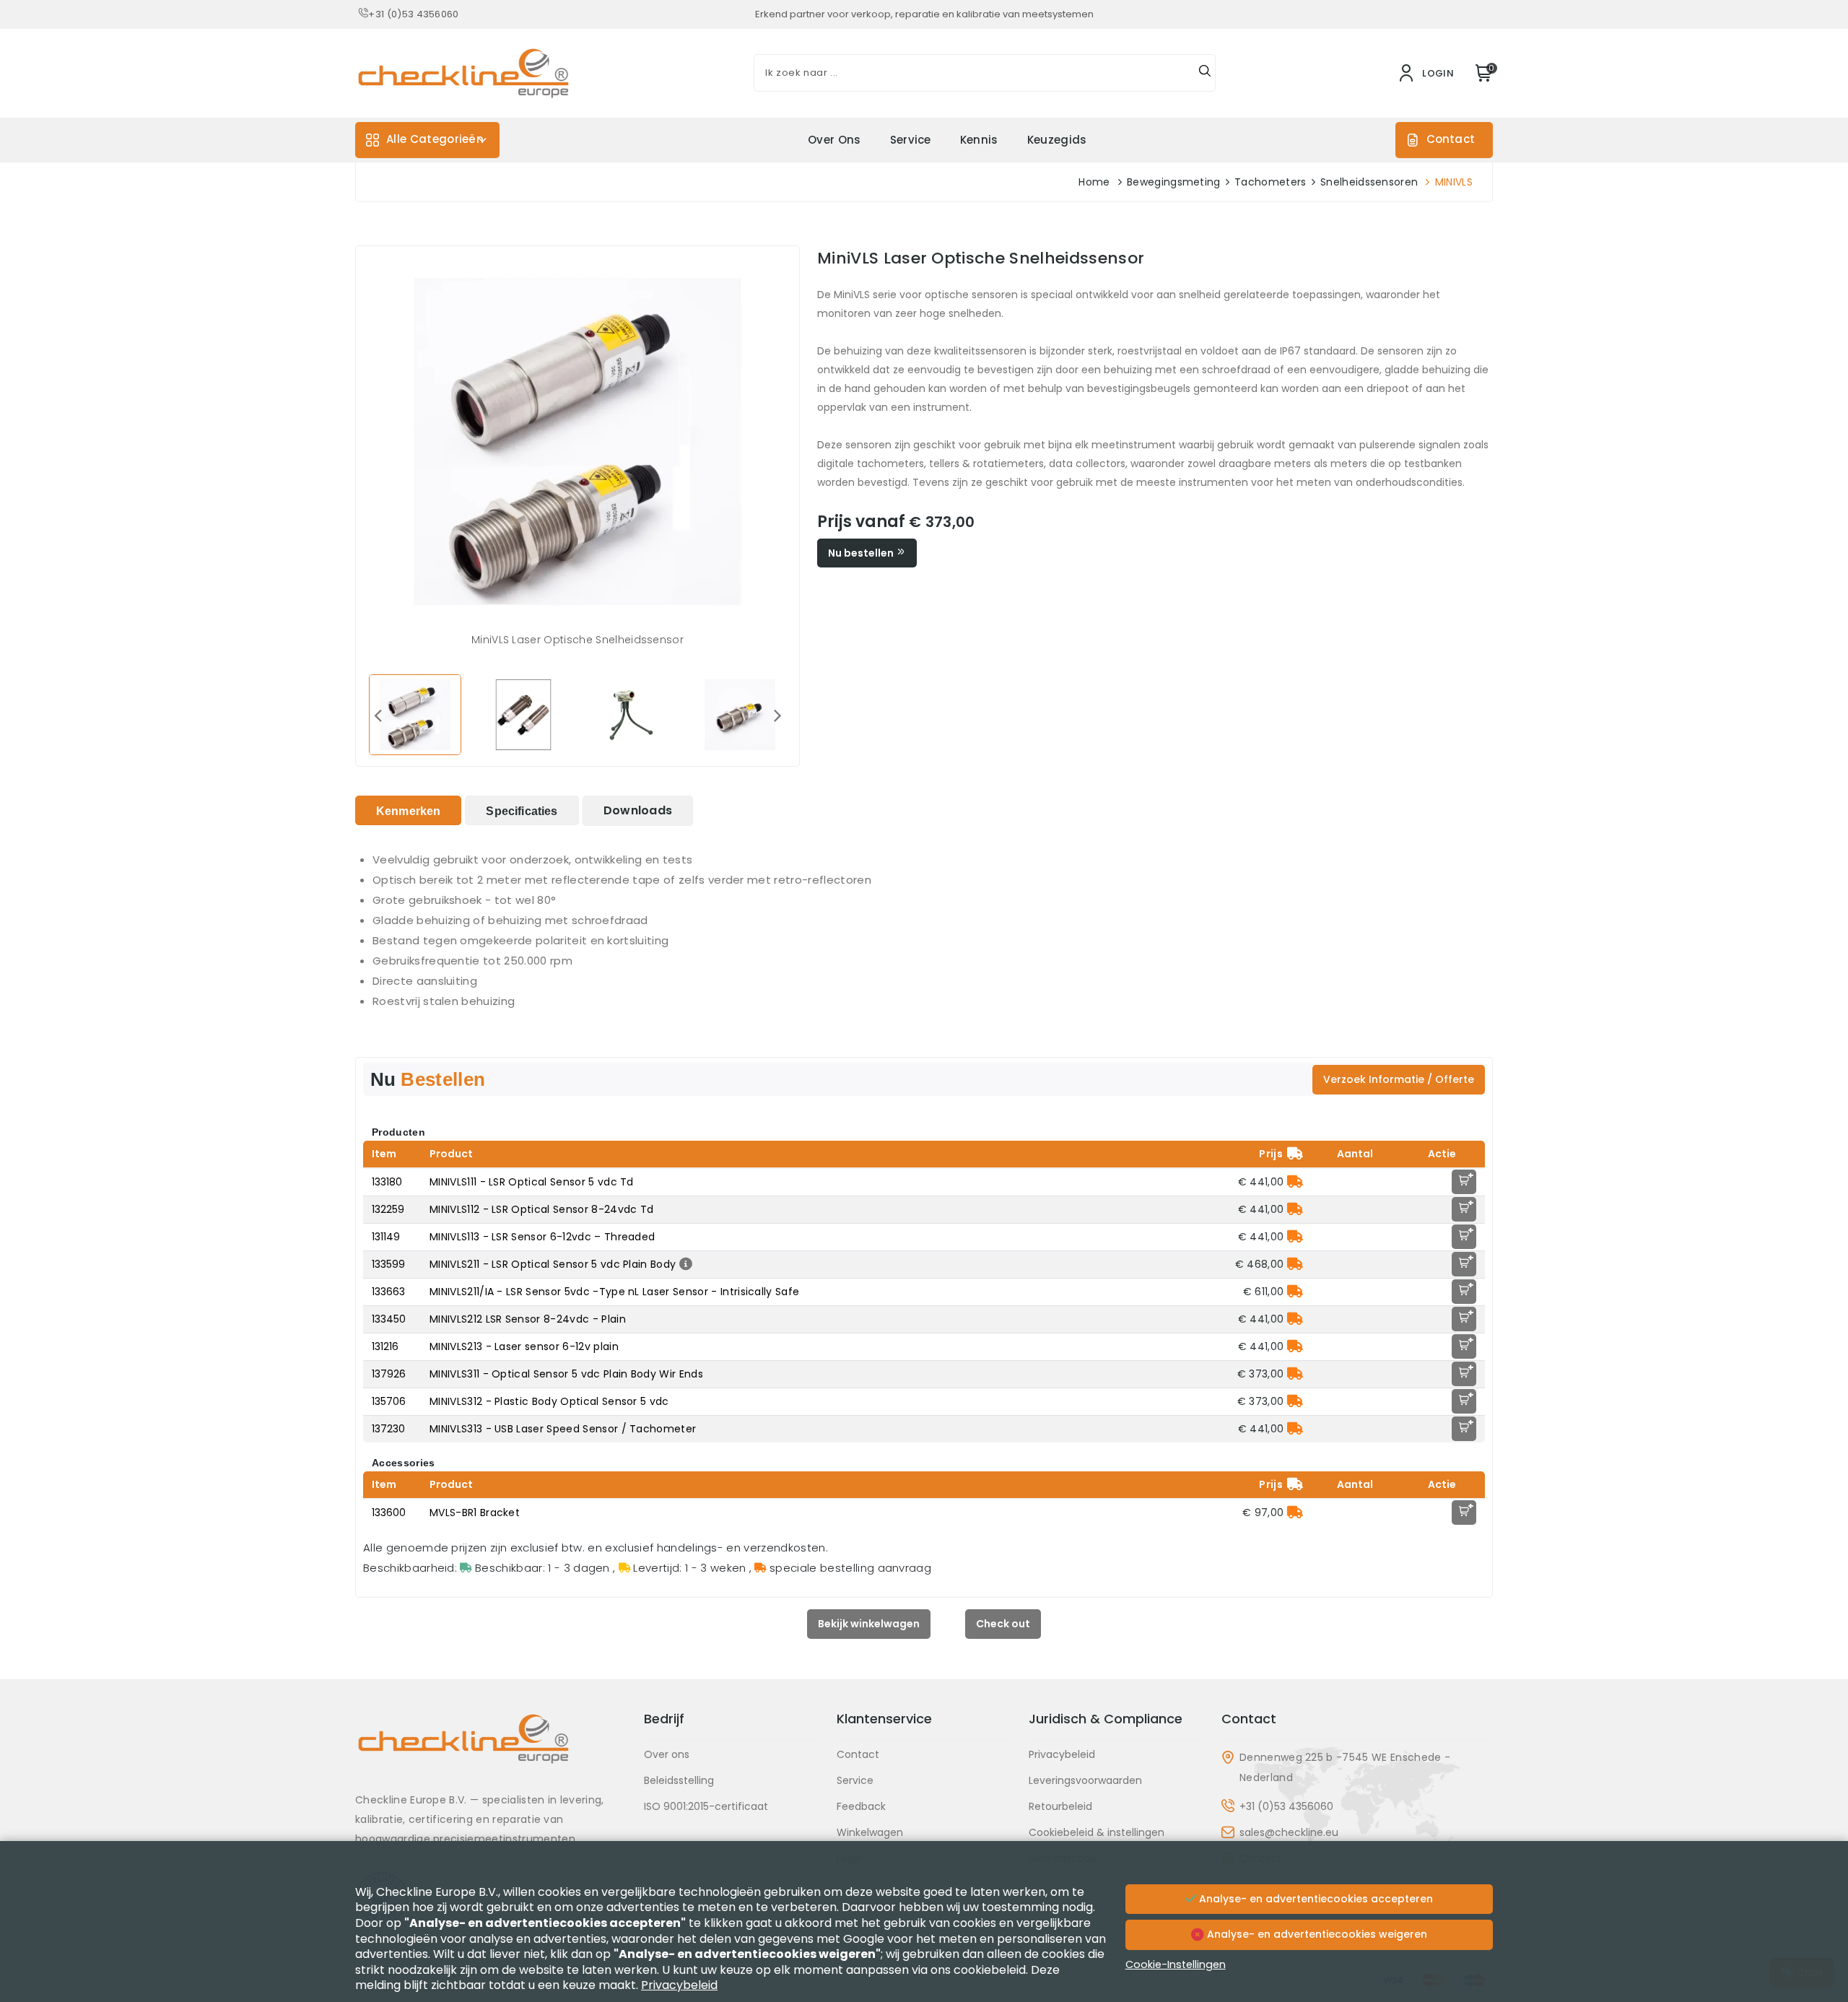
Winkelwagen (870, 1832)
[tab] (408, 810)
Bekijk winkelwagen (869, 1624)
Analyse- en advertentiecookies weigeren (1316, 1934)
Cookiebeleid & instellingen (1097, 1832)
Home (1094, 182)
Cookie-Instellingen (1176, 1964)
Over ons (834, 140)
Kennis (979, 140)
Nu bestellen (862, 553)
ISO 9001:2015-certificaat (706, 1806)
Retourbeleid (1060, 1806)
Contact (1451, 139)
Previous (378, 715)
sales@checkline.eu (1289, 1832)
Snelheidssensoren (1369, 182)
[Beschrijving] (684, 1264)
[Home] (491, 1750)
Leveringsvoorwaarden (1085, 1780)
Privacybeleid (1062, 1754)
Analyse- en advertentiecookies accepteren (1315, 1899)
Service (911, 140)
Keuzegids (1057, 140)
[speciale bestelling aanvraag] (1295, 1182)
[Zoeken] (1205, 73)
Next (777, 715)
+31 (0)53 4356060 (413, 14)
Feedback (861, 1806)
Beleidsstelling (679, 1780)
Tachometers (1270, 182)
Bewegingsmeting (1174, 182)
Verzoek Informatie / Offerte (1399, 1079)
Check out (1003, 1624)
